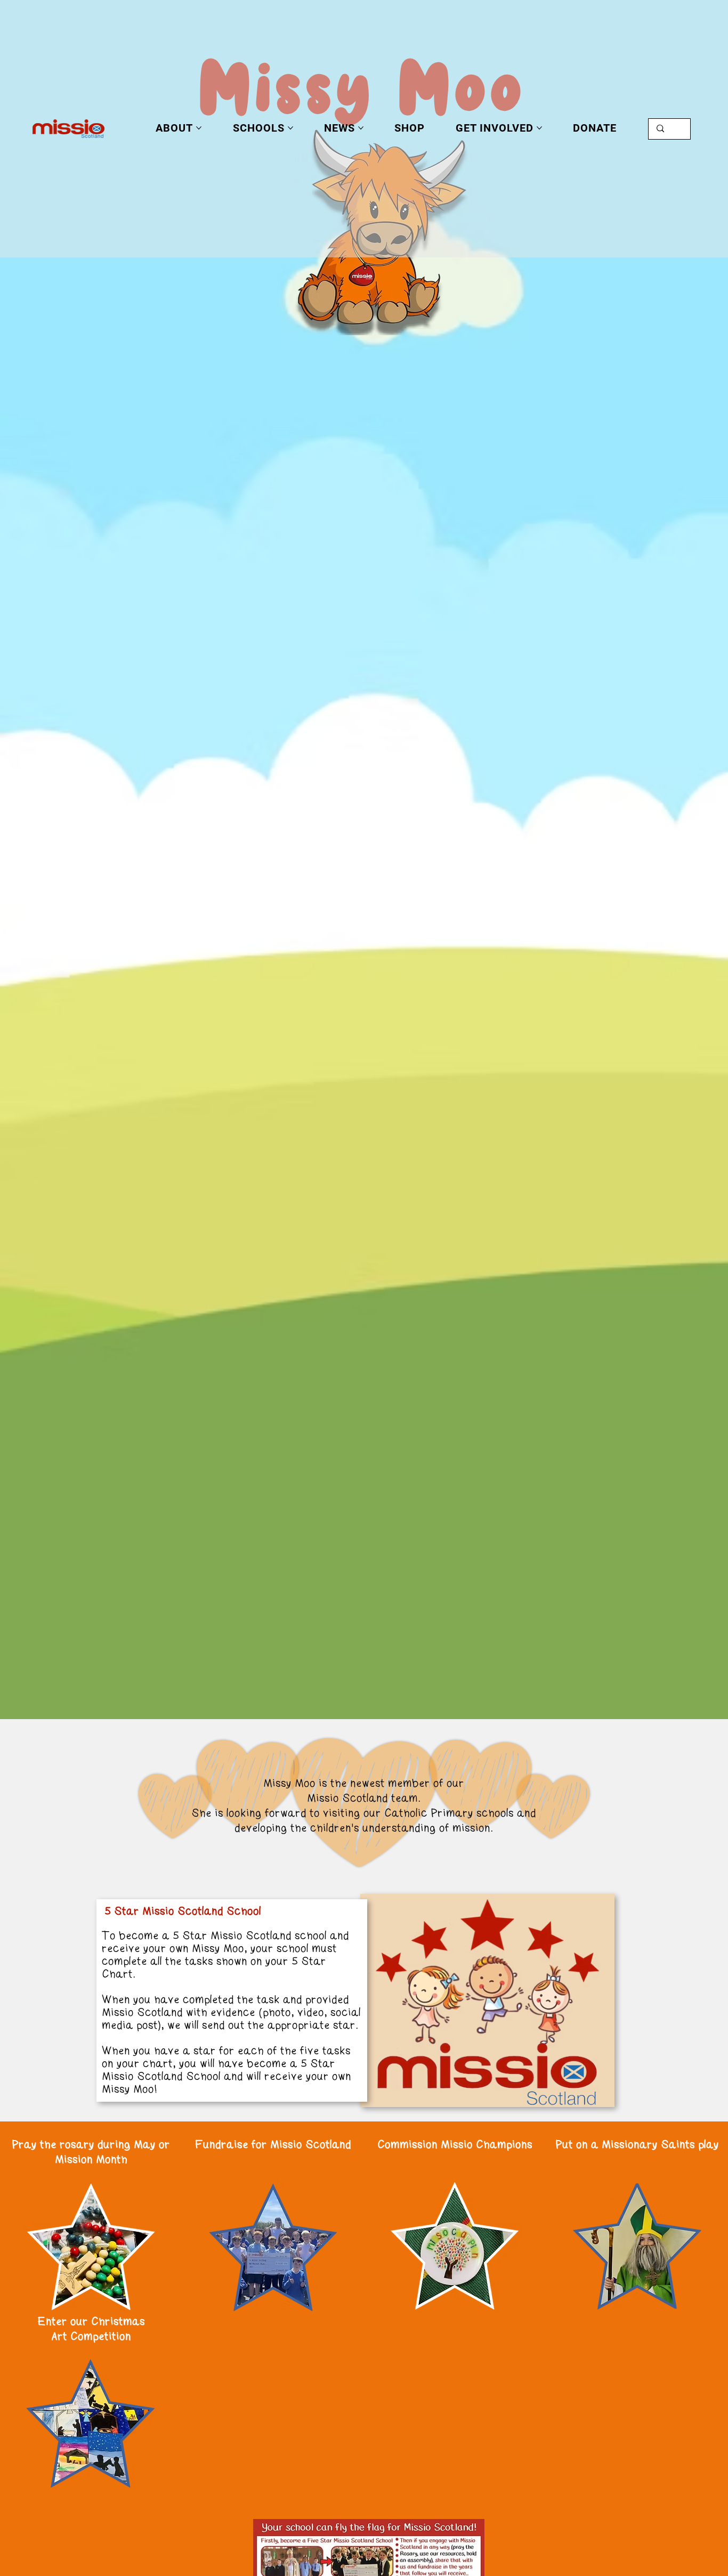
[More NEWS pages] (361, 128)
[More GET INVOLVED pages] (539, 128)
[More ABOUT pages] (199, 128)
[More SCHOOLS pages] (290, 128)
